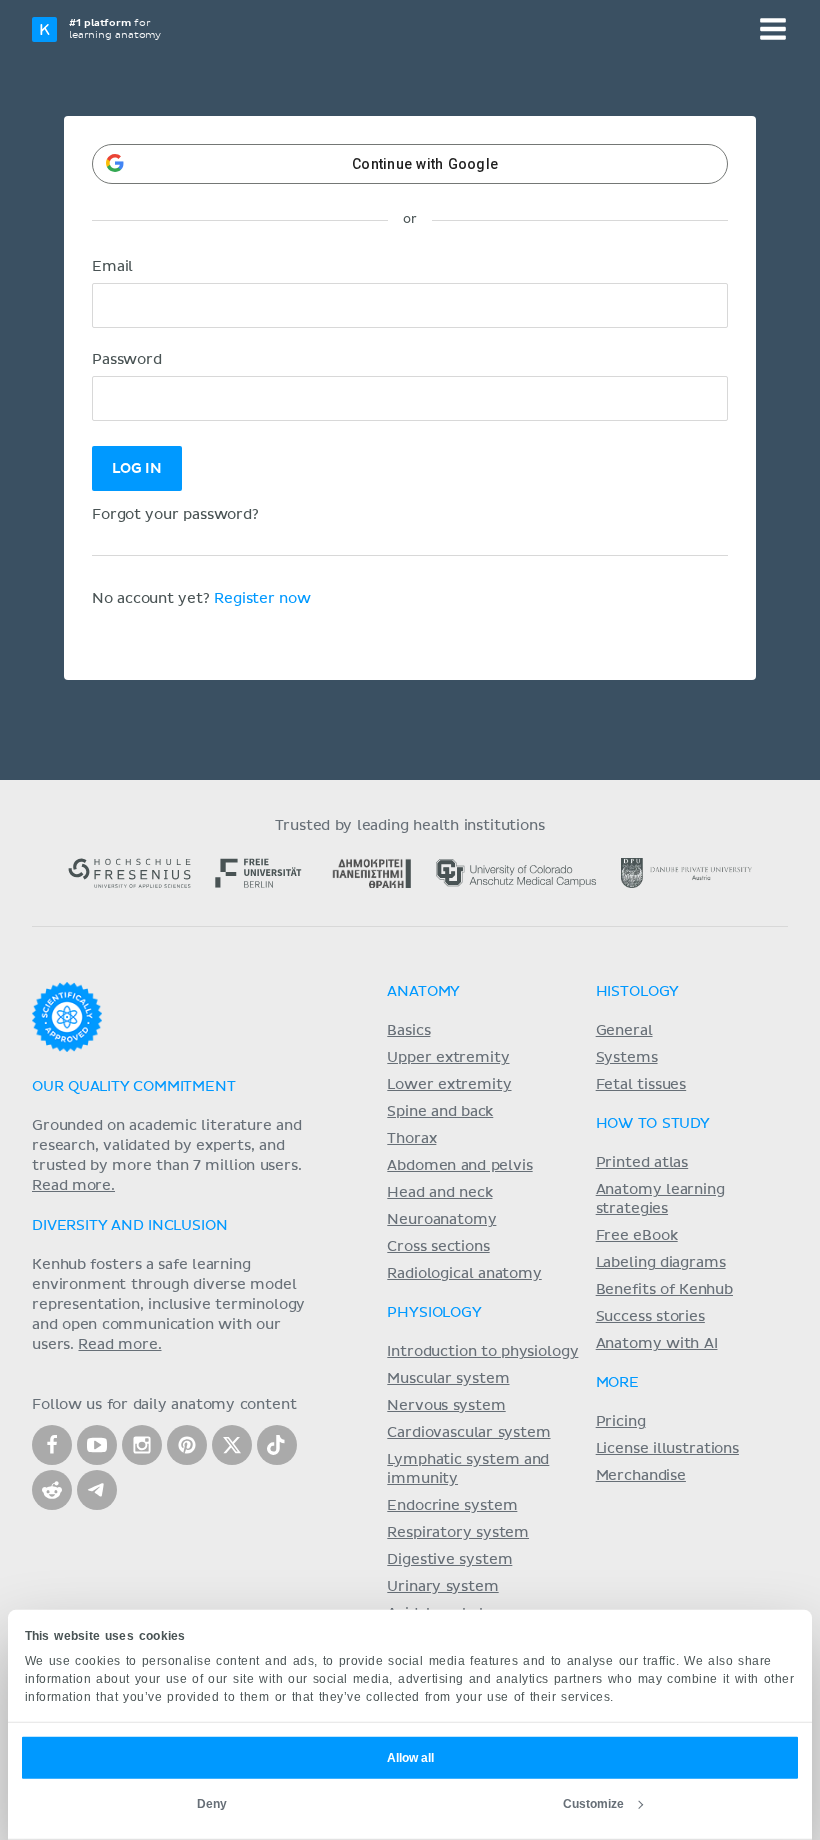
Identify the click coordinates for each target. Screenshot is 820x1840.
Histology (638, 992)
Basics (408, 1031)
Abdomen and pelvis (459, 1166)
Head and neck (439, 1193)
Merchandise (641, 1476)
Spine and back (440, 1112)
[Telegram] (97, 1490)
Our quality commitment (134, 1087)
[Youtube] (97, 1445)
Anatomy (423, 992)
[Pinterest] (187, 1445)
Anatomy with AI (657, 1344)
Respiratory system (458, 1533)
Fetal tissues (641, 1085)
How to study (653, 1124)
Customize (593, 1804)
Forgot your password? (175, 515)
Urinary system (442, 1587)
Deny (212, 1804)
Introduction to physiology (482, 1352)
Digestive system (449, 1560)
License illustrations (667, 1449)
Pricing (621, 1422)
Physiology (434, 1313)
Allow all (410, 1758)
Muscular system (448, 1379)
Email (112, 267)
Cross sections (438, 1247)
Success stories (650, 1317)
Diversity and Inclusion (130, 1226)
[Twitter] (232, 1445)
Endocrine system (452, 1506)
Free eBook (637, 1236)
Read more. (73, 1186)
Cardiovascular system (468, 1433)
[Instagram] (142, 1445)
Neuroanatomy (441, 1220)
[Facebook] (52, 1445)
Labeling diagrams (661, 1263)
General (624, 1031)
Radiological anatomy (464, 1274)
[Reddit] (52, 1490)
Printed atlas (642, 1163)
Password (127, 360)
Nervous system (446, 1406)
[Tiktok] (277, 1445)
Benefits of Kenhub (664, 1290)
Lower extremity (449, 1085)
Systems (627, 1058)
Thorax (411, 1139)
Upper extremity (448, 1058)
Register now (262, 599)
